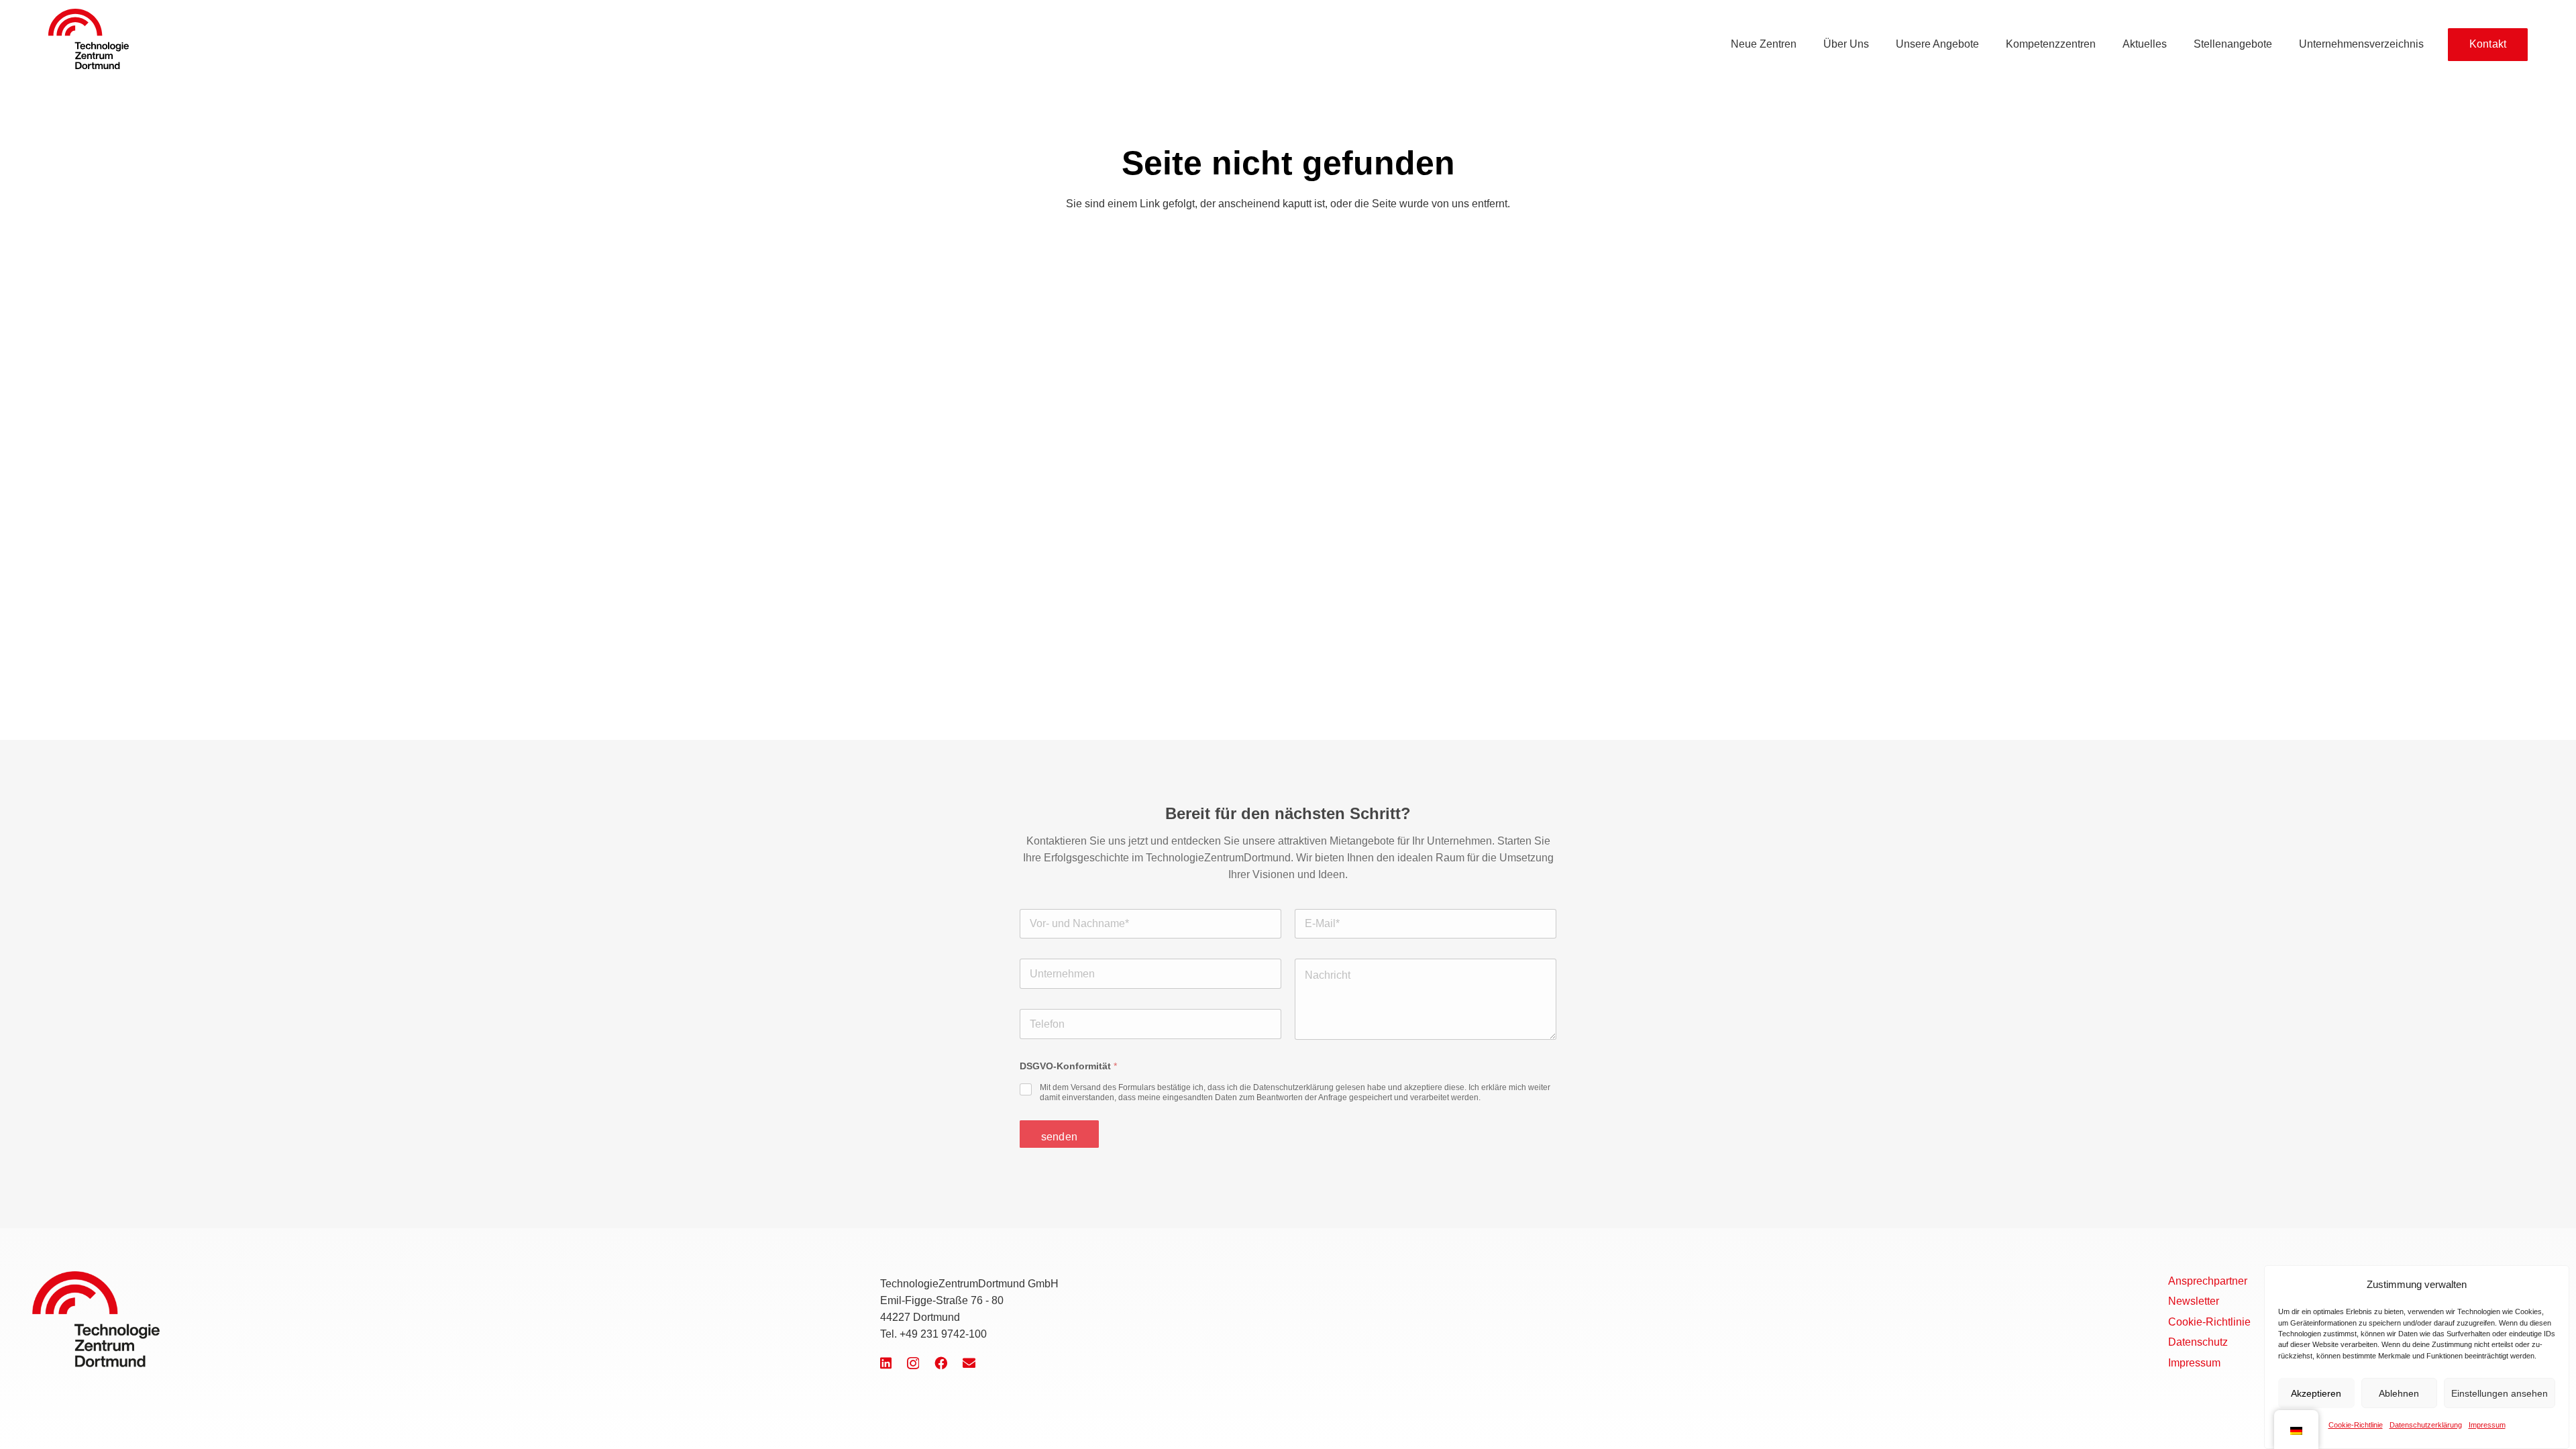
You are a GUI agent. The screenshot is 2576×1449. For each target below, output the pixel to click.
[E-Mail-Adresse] (969, 1363)
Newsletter (2194, 1301)
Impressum (2487, 1424)
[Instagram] (913, 1363)
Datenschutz (2198, 1342)
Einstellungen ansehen (2500, 1393)
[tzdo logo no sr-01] (89, 39)
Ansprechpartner (2208, 1281)
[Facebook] (941, 1363)
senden (1059, 1137)
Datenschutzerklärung (2426, 1424)
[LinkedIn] (886, 1363)
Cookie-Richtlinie (2356, 1424)
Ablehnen (2399, 1393)
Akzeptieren (2316, 1393)
